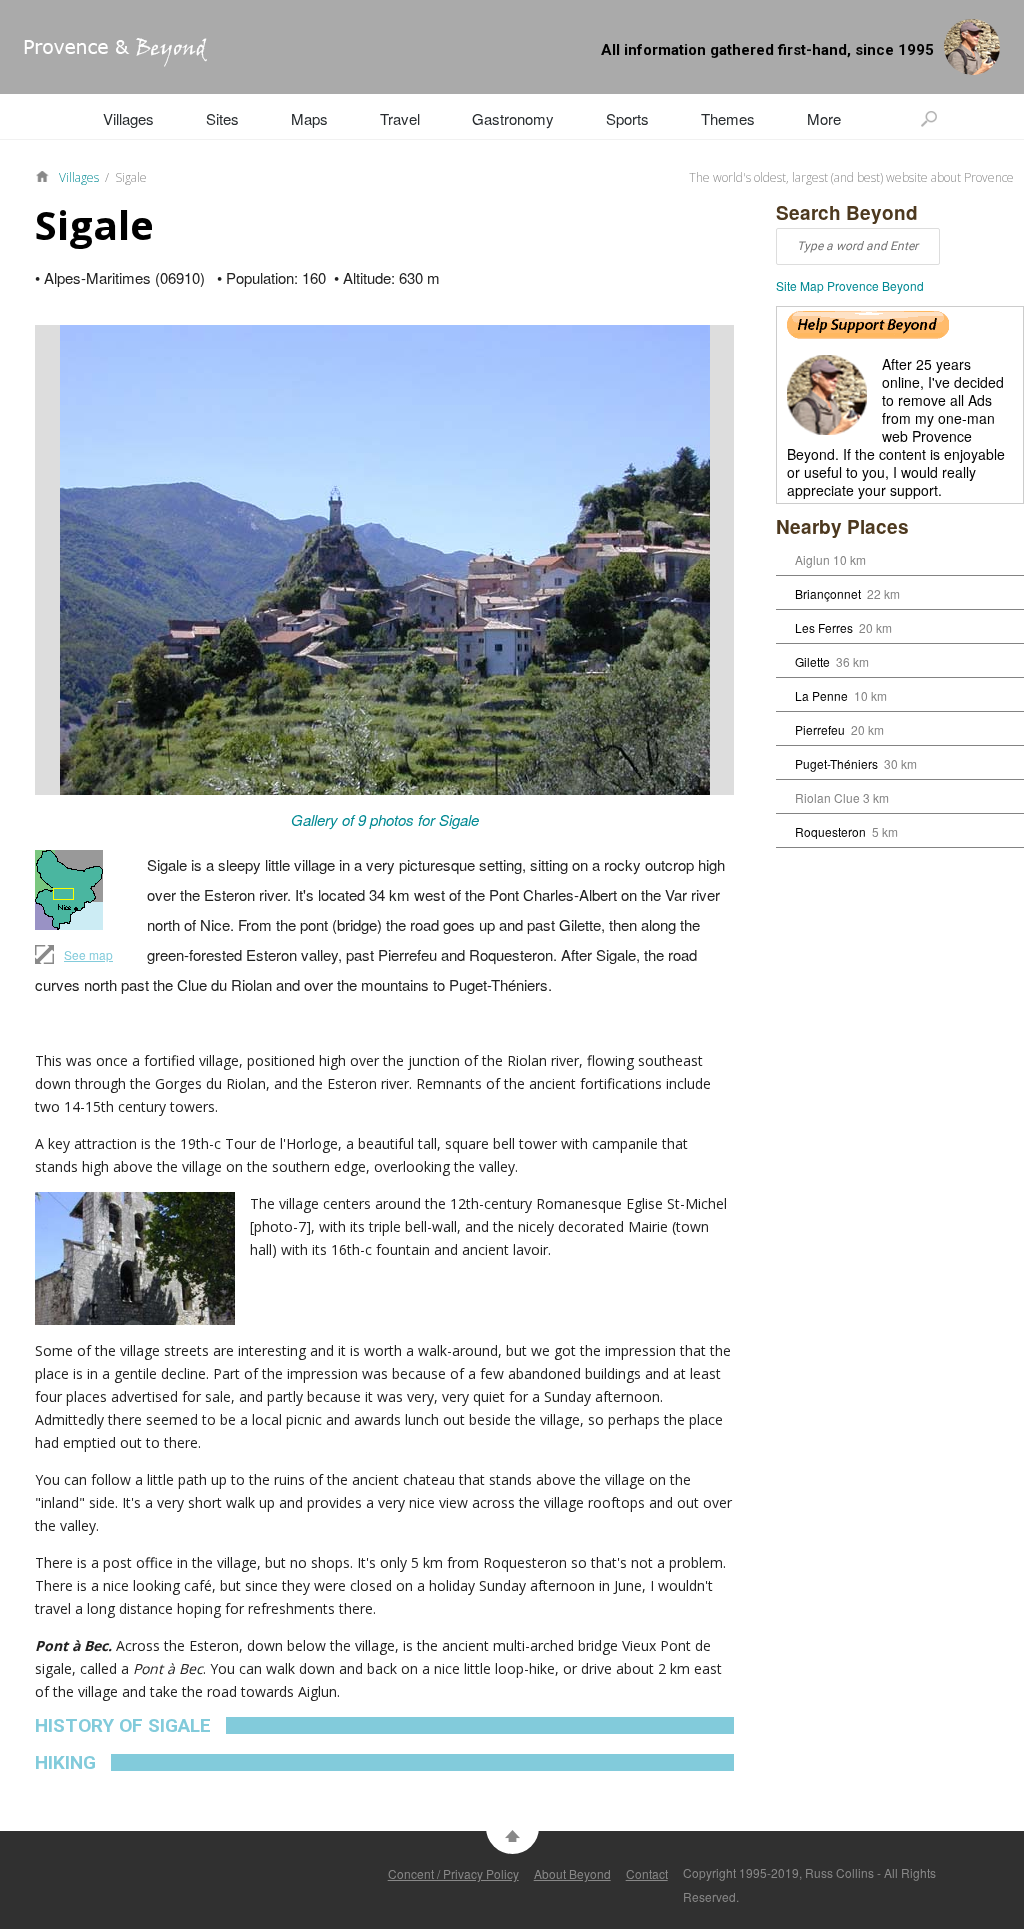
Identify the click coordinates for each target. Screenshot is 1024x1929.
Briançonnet (828, 593)
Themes (728, 118)
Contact (647, 1873)
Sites (222, 118)
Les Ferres (824, 627)
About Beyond (572, 1873)
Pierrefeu (820, 729)
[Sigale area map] (74, 890)
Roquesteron (830, 831)
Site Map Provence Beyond (850, 285)
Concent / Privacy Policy (453, 1873)
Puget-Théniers (836, 763)
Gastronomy (513, 118)
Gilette (812, 661)
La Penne (821, 695)
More (824, 118)
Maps (309, 118)
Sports (627, 118)
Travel (400, 118)
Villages (128, 118)
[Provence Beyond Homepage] (103, 60)
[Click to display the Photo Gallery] (384, 560)
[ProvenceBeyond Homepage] (47, 175)
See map (88, 954)
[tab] (384, 1725)
